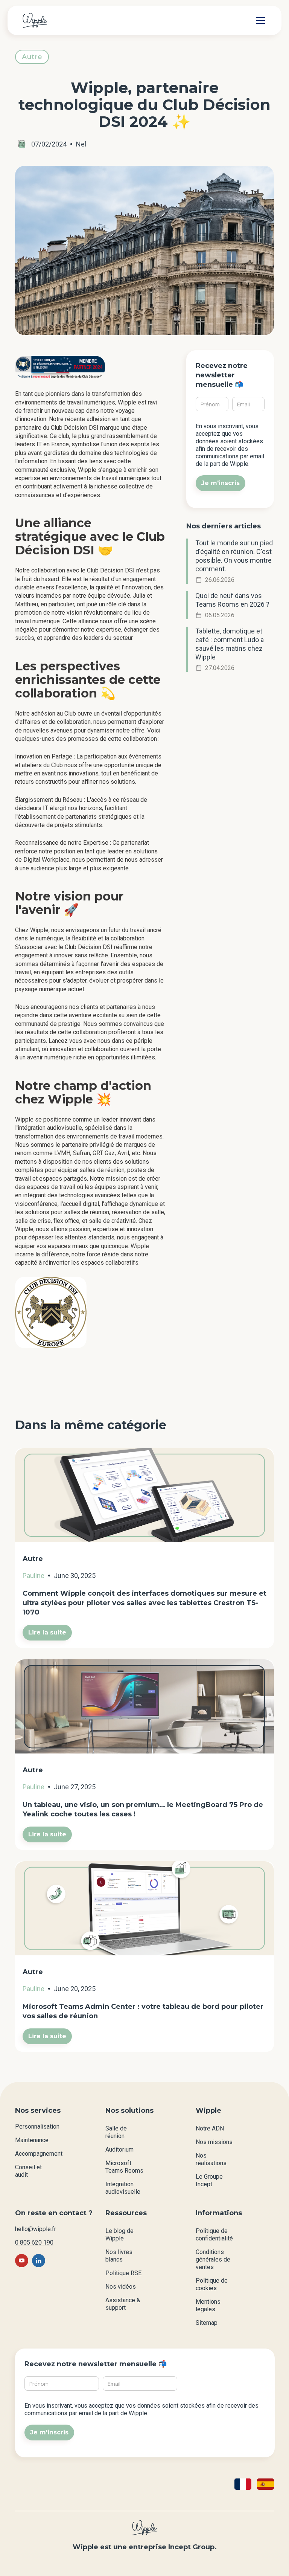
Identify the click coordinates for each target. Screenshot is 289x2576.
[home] (35, 20)
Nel (81, 144)
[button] (259, 20)
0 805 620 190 (34, 2243)
